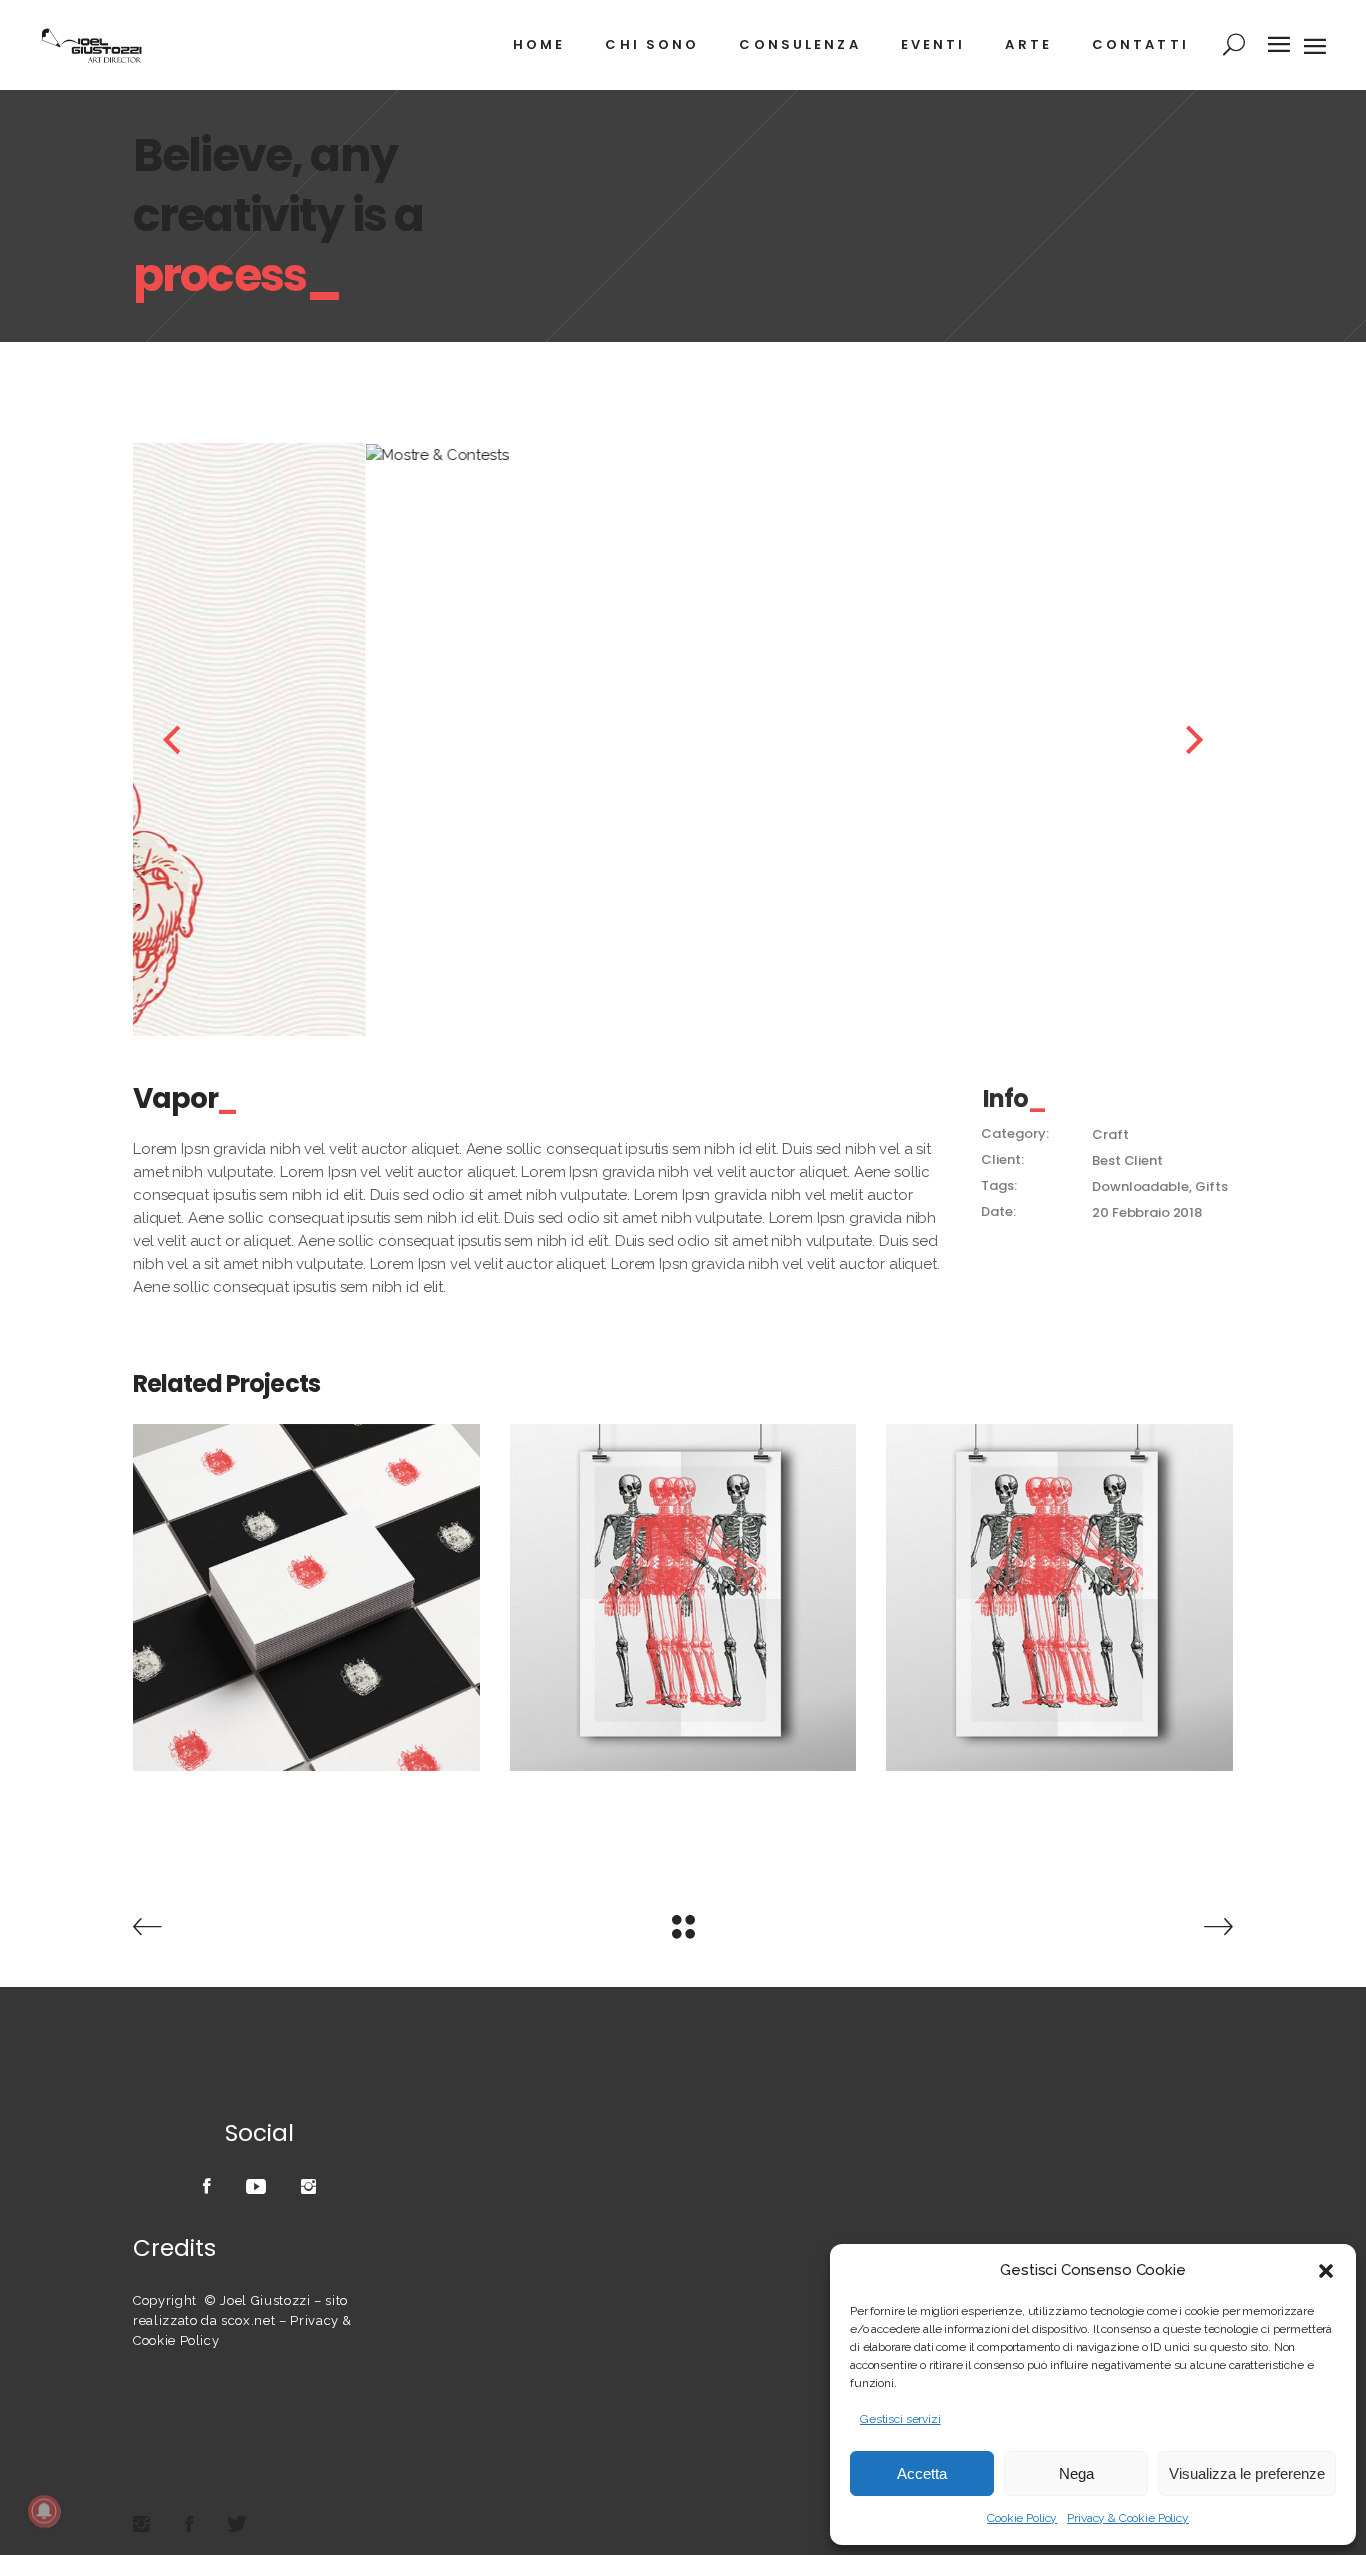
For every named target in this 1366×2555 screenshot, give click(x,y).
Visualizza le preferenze (1247, 2473)
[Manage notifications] (44, 2511)
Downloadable (1140, 1186)
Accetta (922, 2473)
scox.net (248, 2320)
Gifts (1211, 1186)
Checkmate (306, 1586)
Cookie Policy (1022, 2518)
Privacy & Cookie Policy (1128, 2518)
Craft (1110, 1134)
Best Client (1127, 1160)
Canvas (683, 1586)
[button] (1326, 2271)
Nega (1076, 2473)
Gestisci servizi (900, 2419)
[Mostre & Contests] (688, 455)
